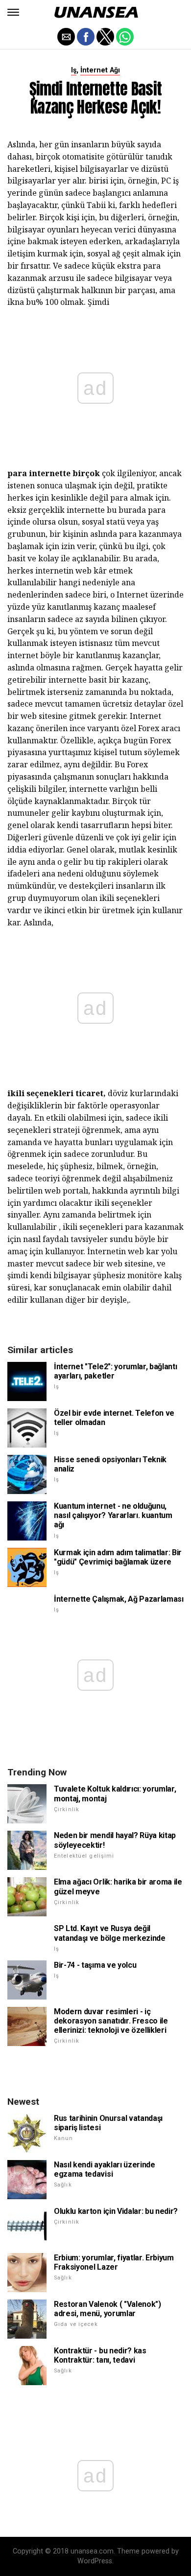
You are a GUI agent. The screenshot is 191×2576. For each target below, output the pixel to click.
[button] (13, 12)
